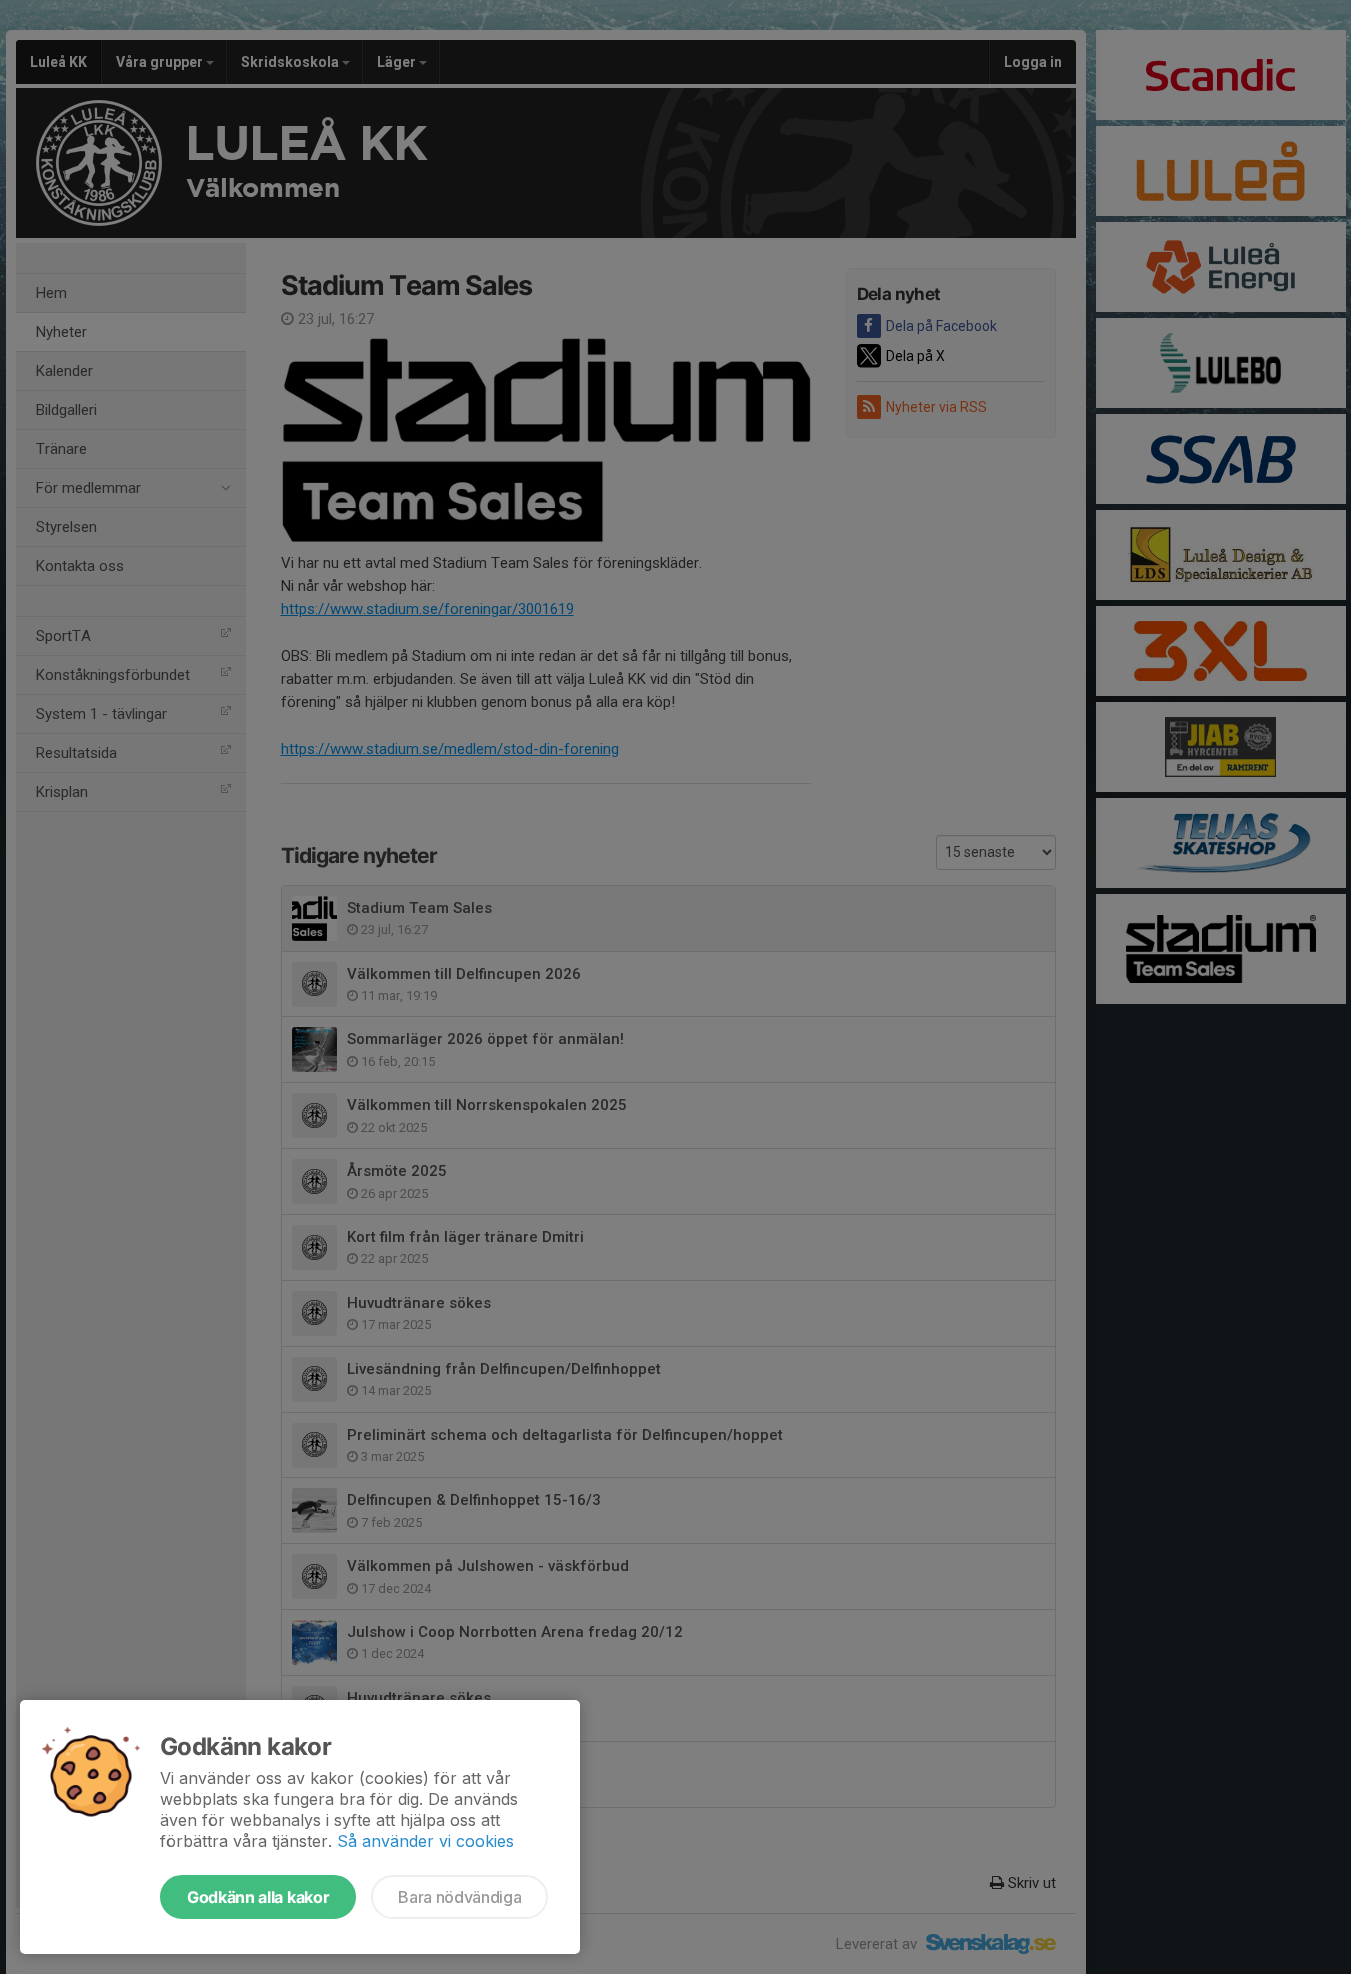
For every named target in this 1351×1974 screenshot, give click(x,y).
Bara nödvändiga (459, 1897)
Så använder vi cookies (425, 1841)
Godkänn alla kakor (258, 1897)
